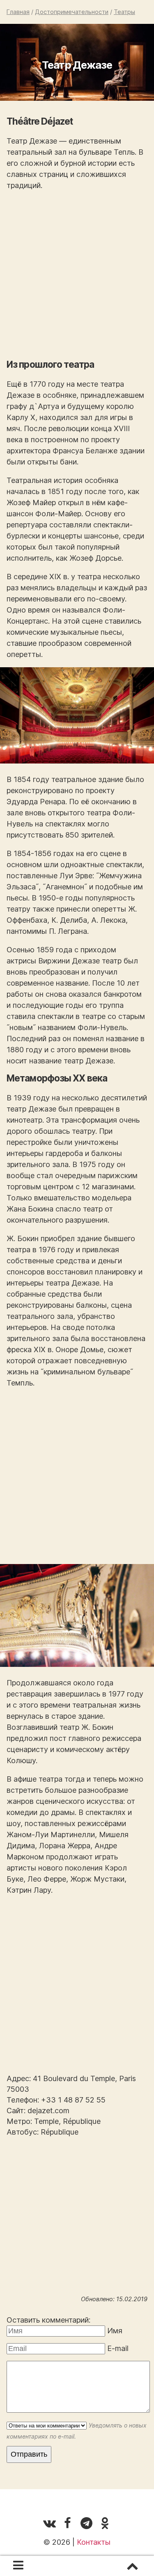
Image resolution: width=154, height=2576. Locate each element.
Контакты (94, 2542)
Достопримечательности (72, 12)
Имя (115, 2331)
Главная (18, 12)
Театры (124, 12)
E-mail (118, 2348)
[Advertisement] (77, 275)
